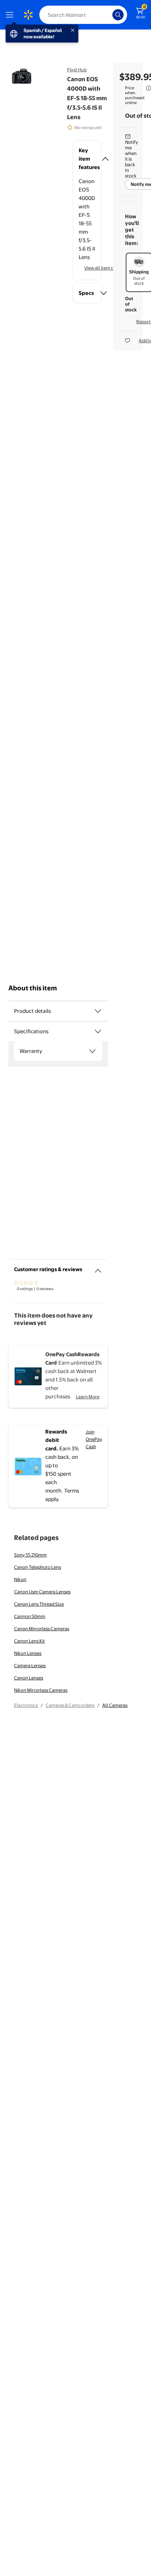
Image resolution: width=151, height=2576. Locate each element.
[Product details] (98, 1011)
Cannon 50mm (30, 1616)
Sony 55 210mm (30, 1555)
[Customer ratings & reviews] (98, 1268)
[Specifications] (98, 1031)
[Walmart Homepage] (28, 15)
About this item (33, 988)
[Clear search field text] (109, 15)
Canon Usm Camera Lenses (42, 1592)
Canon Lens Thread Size (39, 1604)
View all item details (105, 268)
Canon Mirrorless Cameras (42, 1629)
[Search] (118, 15)
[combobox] (83, 15)
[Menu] (11, 15)
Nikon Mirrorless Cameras (41, 1690)
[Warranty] (92, 1051)
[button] (87, 159)
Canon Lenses (29, 1678)
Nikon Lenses (28, 1653)
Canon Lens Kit (29, 1641)
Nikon (20, 1579)
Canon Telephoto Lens (38, 1567)
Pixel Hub (77, 70)
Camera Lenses (30, 1665)
